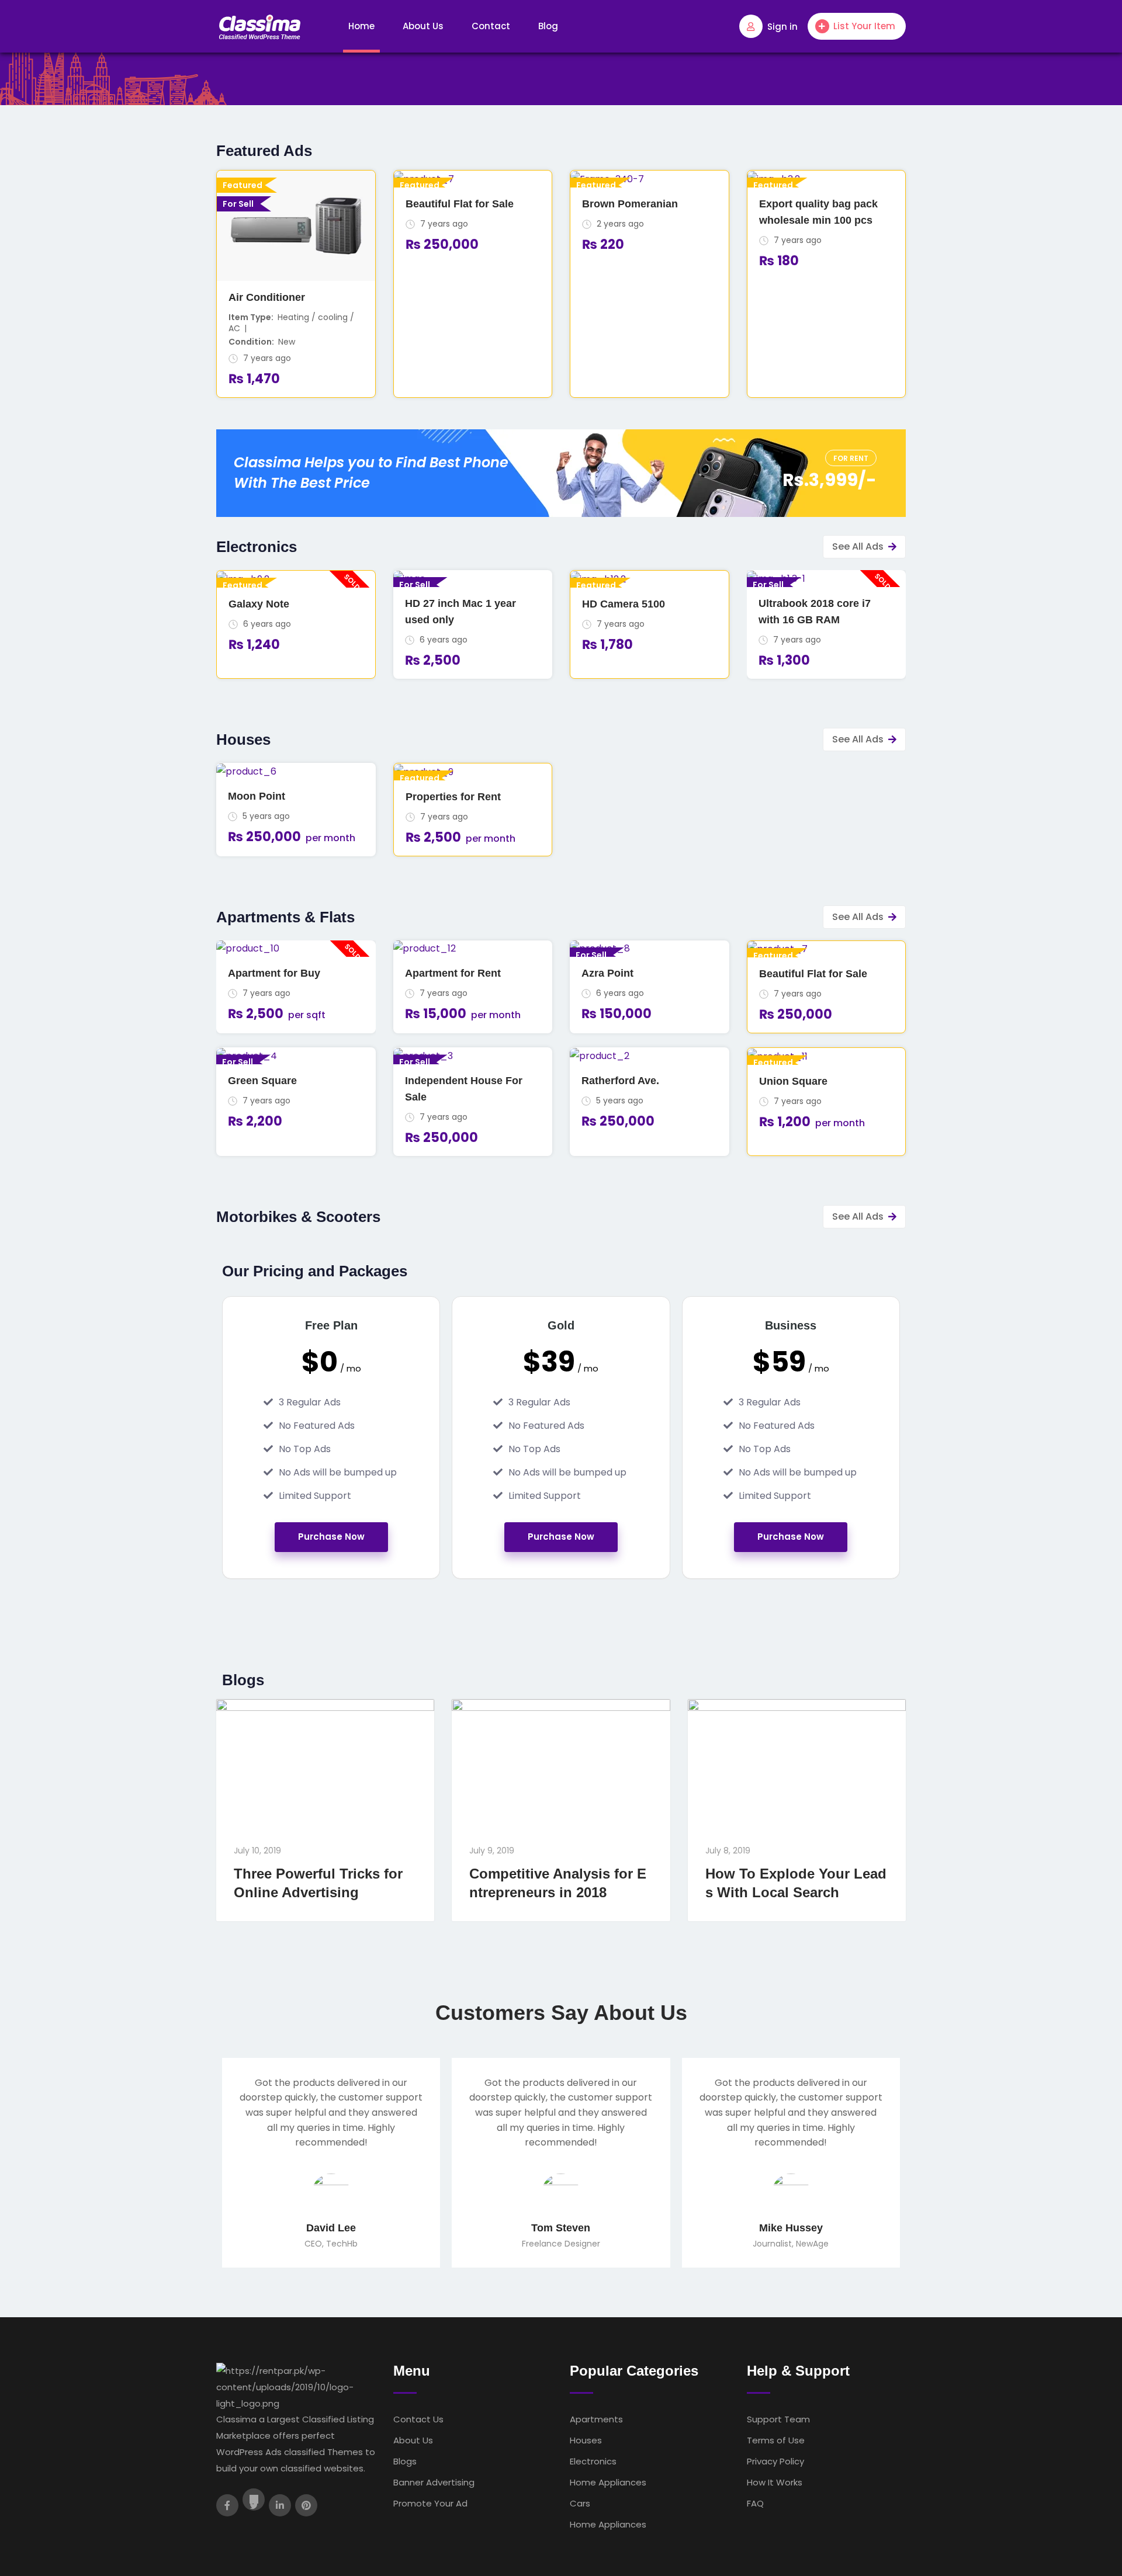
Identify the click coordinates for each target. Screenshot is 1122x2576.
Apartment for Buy (274, 973)
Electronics (593, 2461)
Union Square (793, 1081)
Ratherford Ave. (620, 1081)
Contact (491, 26)
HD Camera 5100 (624, 604)
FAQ (755, 2503)
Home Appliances (608, 2482)
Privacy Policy (775, 2461)
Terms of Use (776, 2440)
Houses (586, 2440)
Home (361, 26)
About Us (423, 26)
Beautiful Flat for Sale (460, 204)
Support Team (778, 2419)
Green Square (262, 1081)
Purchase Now (331, 1537)
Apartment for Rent (453, 973)
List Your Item (864, 26)
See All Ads (858, 546)
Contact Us (418, 2419)
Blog (548, 26)
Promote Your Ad (430, 2503)
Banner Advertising (434, 2482)
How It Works (775, 2482)
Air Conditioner (267, 297)
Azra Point (607, 973)
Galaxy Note (259, 604)
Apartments (596, 2419)
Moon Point (257, 796)
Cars (580, 2503)
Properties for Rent (453, 797)
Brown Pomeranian (630, 204)
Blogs (405, 2461)
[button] (851, 458)
